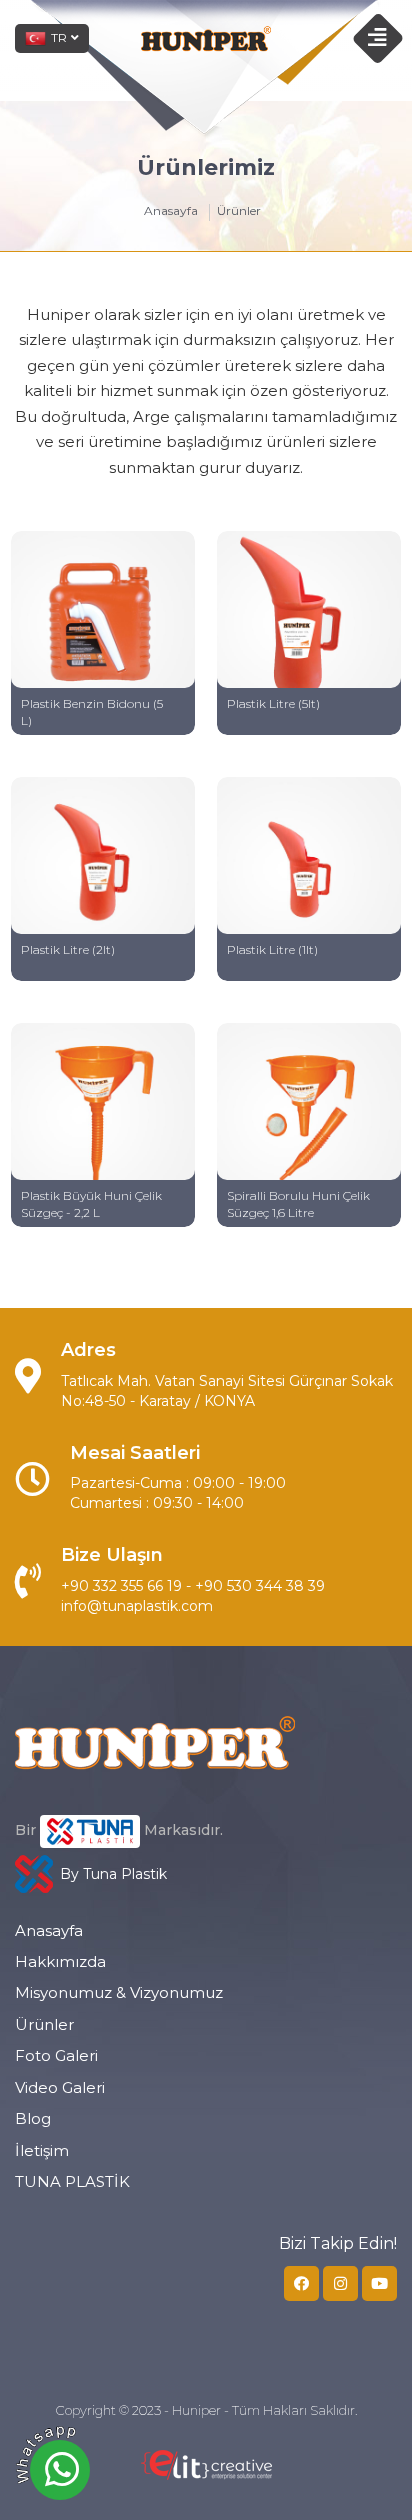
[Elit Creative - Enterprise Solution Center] (206, 2475)
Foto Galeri (56, 2055)
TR (59, 37)
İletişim (42, 2150)
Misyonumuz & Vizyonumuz (119, 1992)
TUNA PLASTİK (72, 2181)
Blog (33, 2118)
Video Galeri (60, 2087)
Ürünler (44, 2024)
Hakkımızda (60, 1961)
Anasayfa (171, 211)
